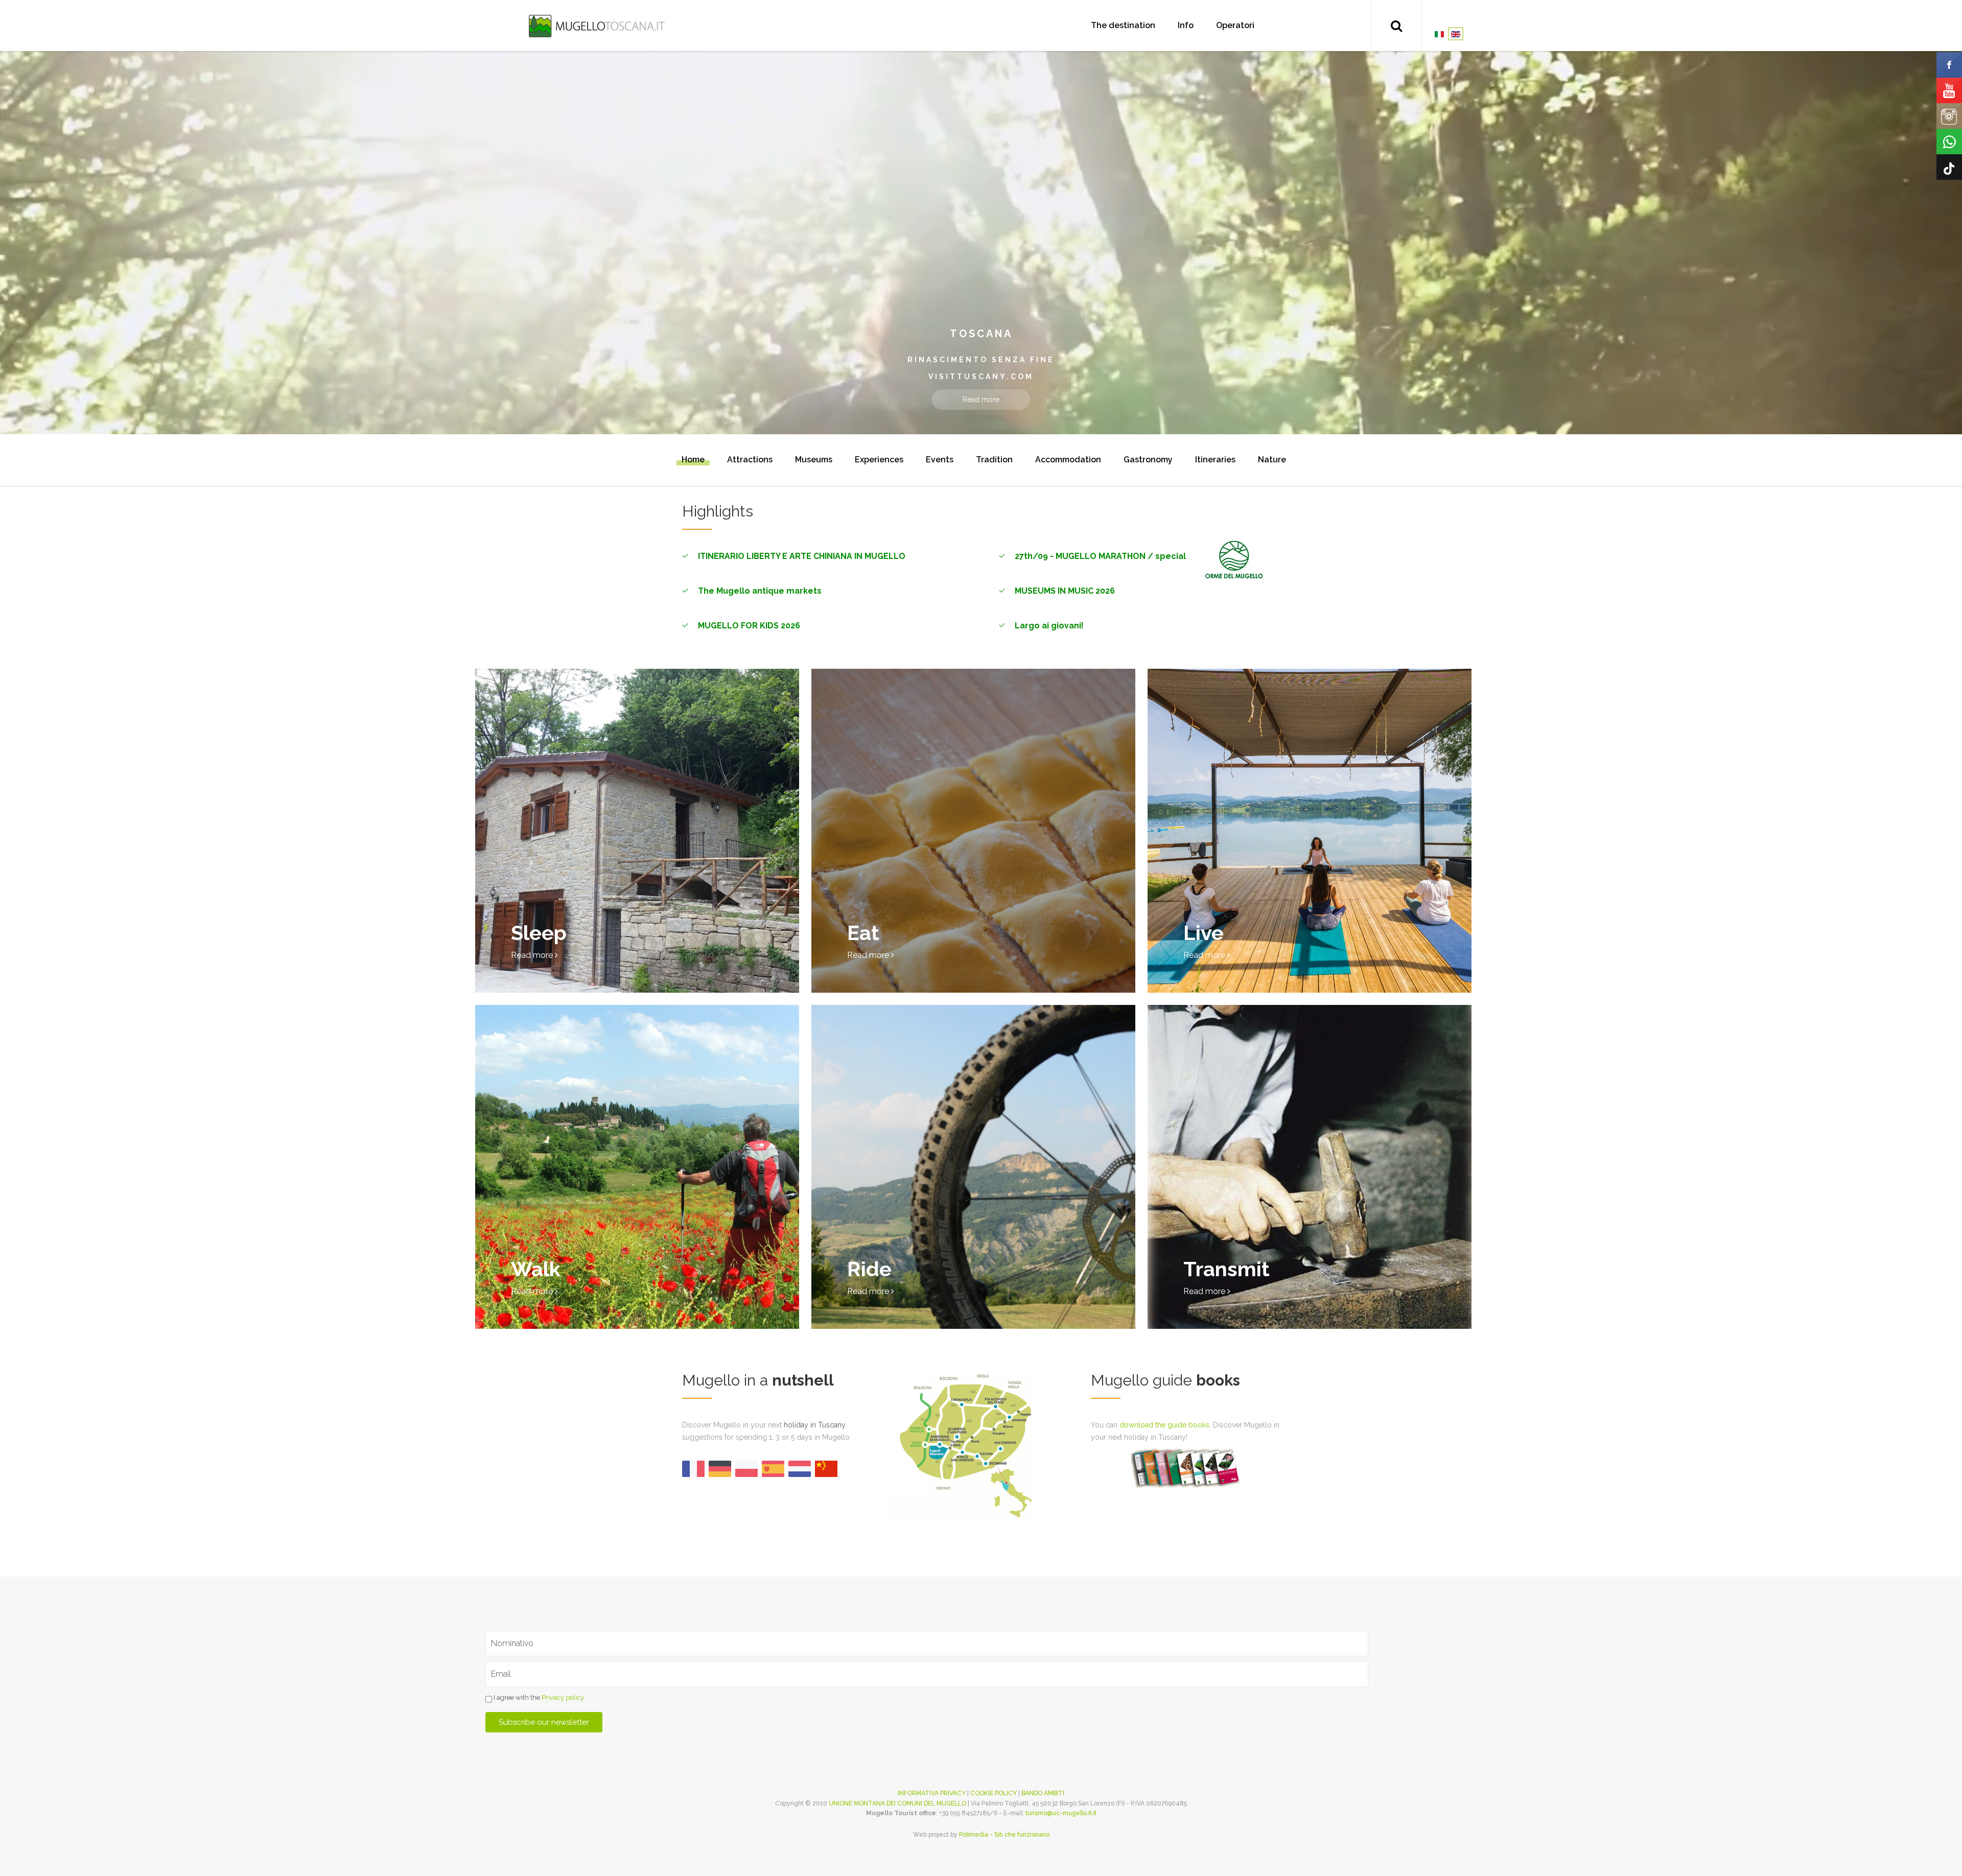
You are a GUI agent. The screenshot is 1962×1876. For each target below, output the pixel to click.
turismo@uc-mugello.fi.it (1061, 1813)
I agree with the (538, 1697)
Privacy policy (563, 1697)
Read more (981, 400)
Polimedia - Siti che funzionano (1004, 1835)
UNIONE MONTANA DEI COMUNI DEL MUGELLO (897, 1803)
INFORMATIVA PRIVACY (932, 1793)
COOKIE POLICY (994, 1793)
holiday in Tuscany (814, 1425)
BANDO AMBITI (1043, 1793)
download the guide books (1164, 1425)
